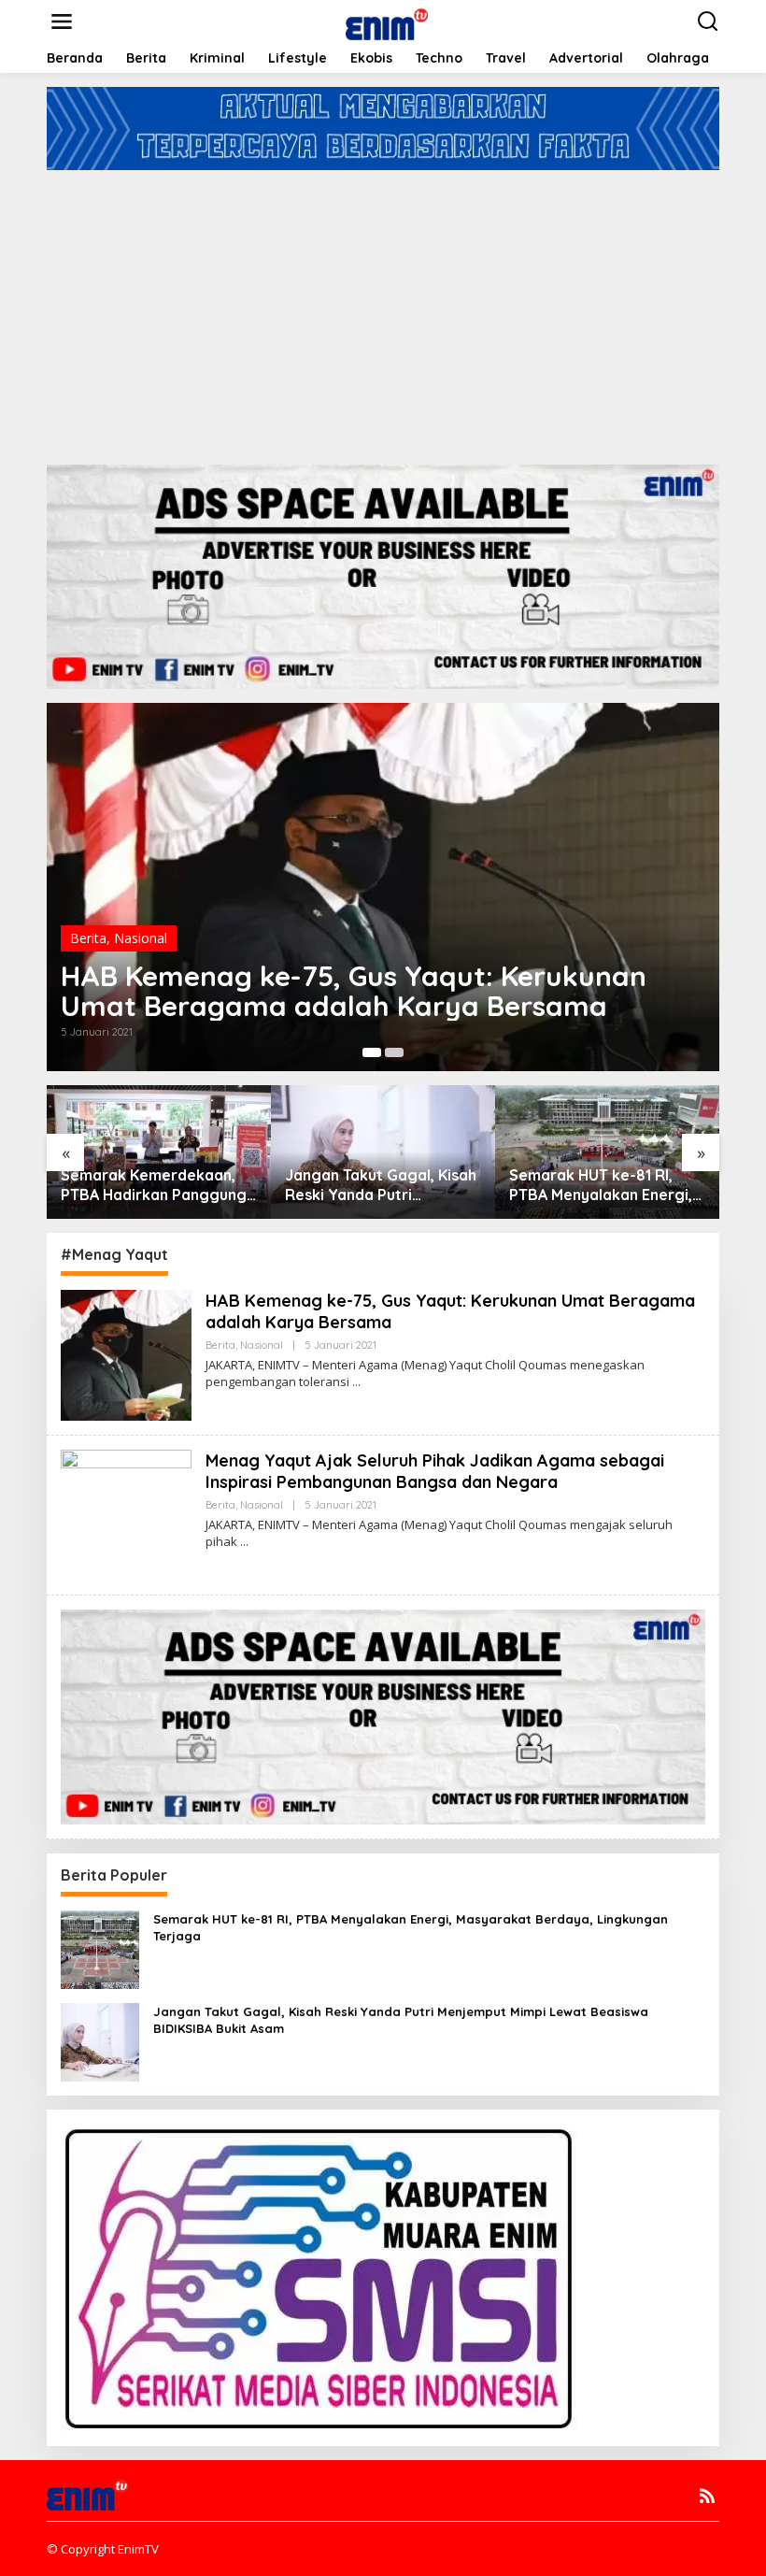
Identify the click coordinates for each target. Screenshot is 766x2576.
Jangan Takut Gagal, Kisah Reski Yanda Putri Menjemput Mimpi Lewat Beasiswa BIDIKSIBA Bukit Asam (381, 1185)
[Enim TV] (387, 20)
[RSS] (707, 2496)
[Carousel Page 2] (394, 1052)
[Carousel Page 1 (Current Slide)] (372, 1052)
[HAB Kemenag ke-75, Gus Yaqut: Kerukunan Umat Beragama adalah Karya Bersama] (356, 1382)
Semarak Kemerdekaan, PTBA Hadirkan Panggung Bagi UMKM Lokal (154, 1185)
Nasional (141, 938)
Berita (88, 938)
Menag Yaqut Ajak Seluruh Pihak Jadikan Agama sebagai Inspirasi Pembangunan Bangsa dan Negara (435, 1471)
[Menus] (62, 21)
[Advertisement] (383, 310)
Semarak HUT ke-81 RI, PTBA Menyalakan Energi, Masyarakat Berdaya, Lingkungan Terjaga (601, 1185)
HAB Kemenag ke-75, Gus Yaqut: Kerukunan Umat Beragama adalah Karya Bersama (354, 991)
